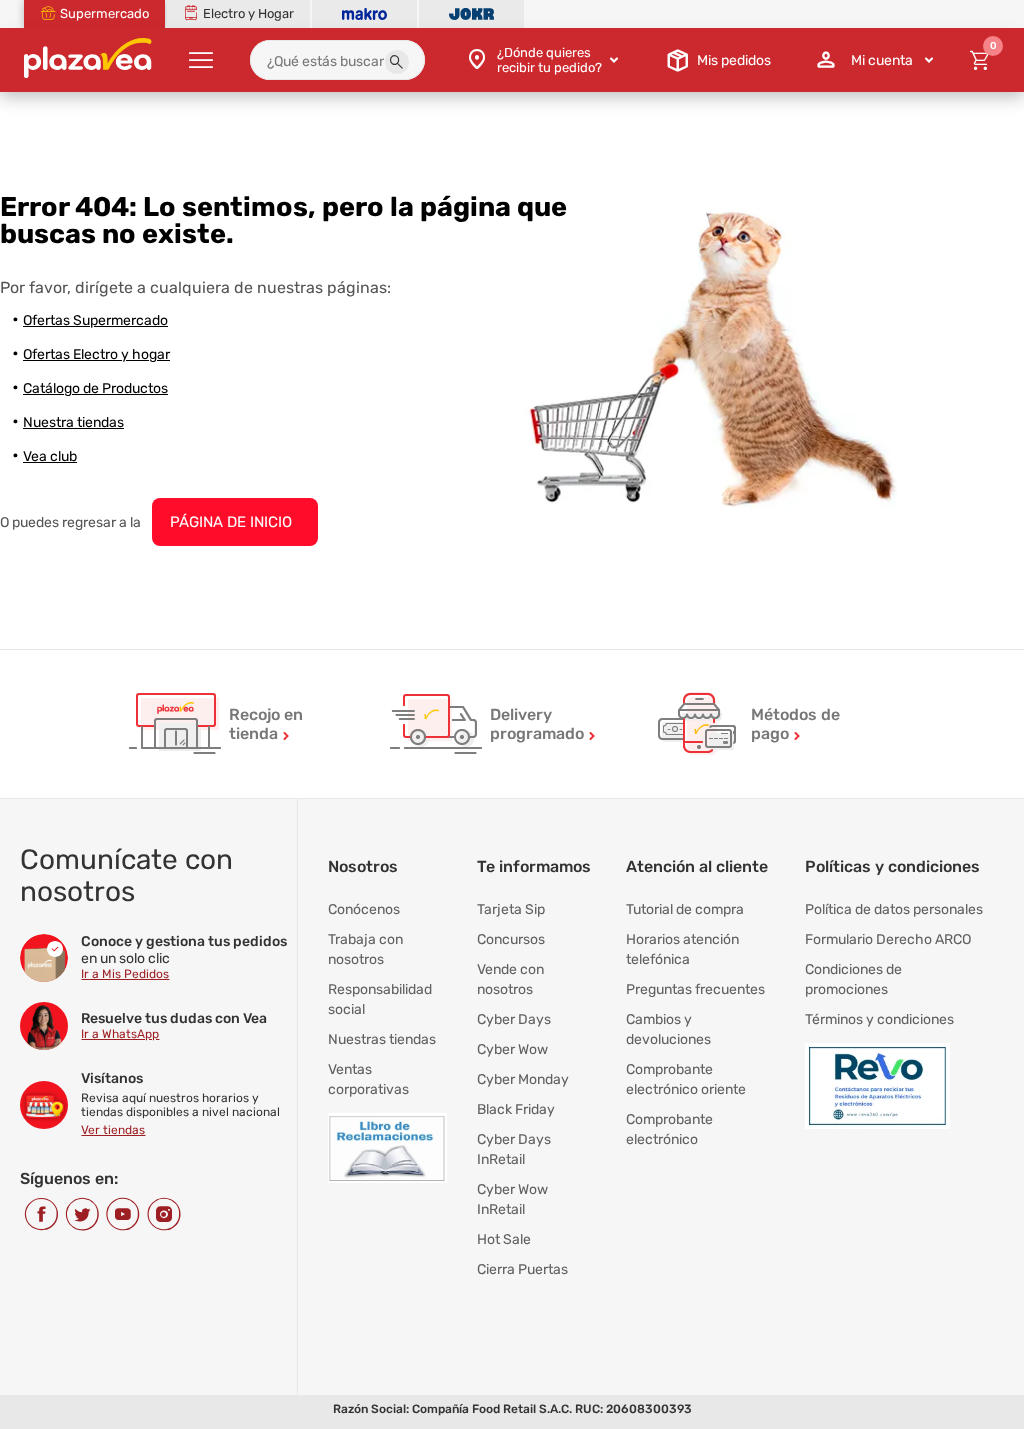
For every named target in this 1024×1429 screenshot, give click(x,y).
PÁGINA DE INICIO (231, 522)
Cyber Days (514, 1019)
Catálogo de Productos (95, 388)
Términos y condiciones (879, 1019)
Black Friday (516, 1109)
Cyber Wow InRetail (512, 1199)
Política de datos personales (894, 909)
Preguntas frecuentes (695, 989)
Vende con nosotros (510, 979)
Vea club (50, 456)
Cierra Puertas (522, 1269)
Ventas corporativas (368, 1079)
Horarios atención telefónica (682, 949)
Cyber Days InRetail (514, 1149)
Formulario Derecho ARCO (888, 939)
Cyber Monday (523, 1079)
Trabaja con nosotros (365, 949)
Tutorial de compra (685, 909)
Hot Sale (504, 1239)
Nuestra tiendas (73, 422)
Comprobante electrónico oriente (686, 1079)
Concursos (511, 939)
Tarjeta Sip (511, 909)
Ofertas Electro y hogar (96, 354)
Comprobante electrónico (669, 1129)
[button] (397, 62)
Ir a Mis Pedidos (125, 974)
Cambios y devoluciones (668, 1029)
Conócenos (364, 909)
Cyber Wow (512, 1049)
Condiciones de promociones (853, 979)
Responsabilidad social (380, 999)
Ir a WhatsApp (120, 1034)
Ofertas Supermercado (95, 320)
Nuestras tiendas (382, 1039)
